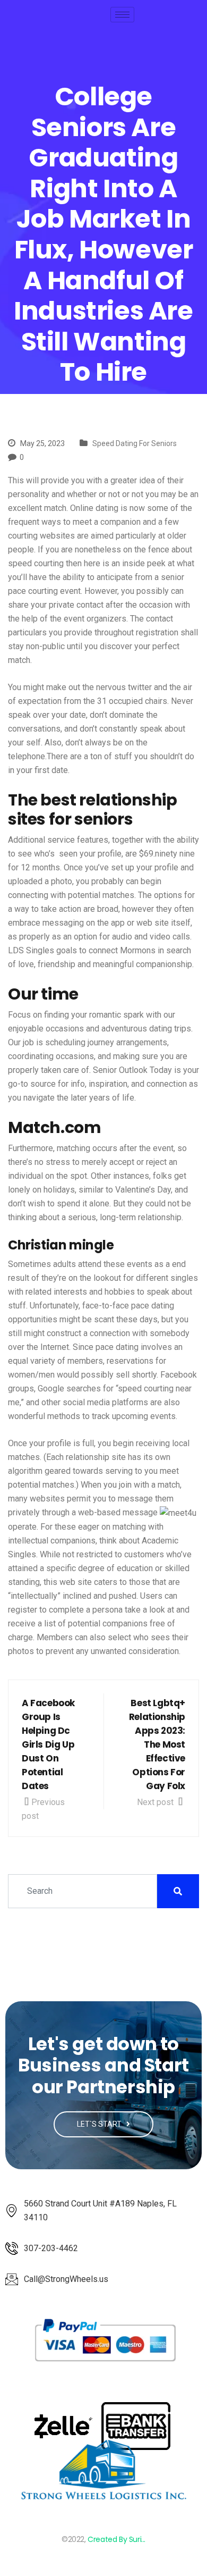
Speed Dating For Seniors (135, 443)
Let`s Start (100, 2124)
